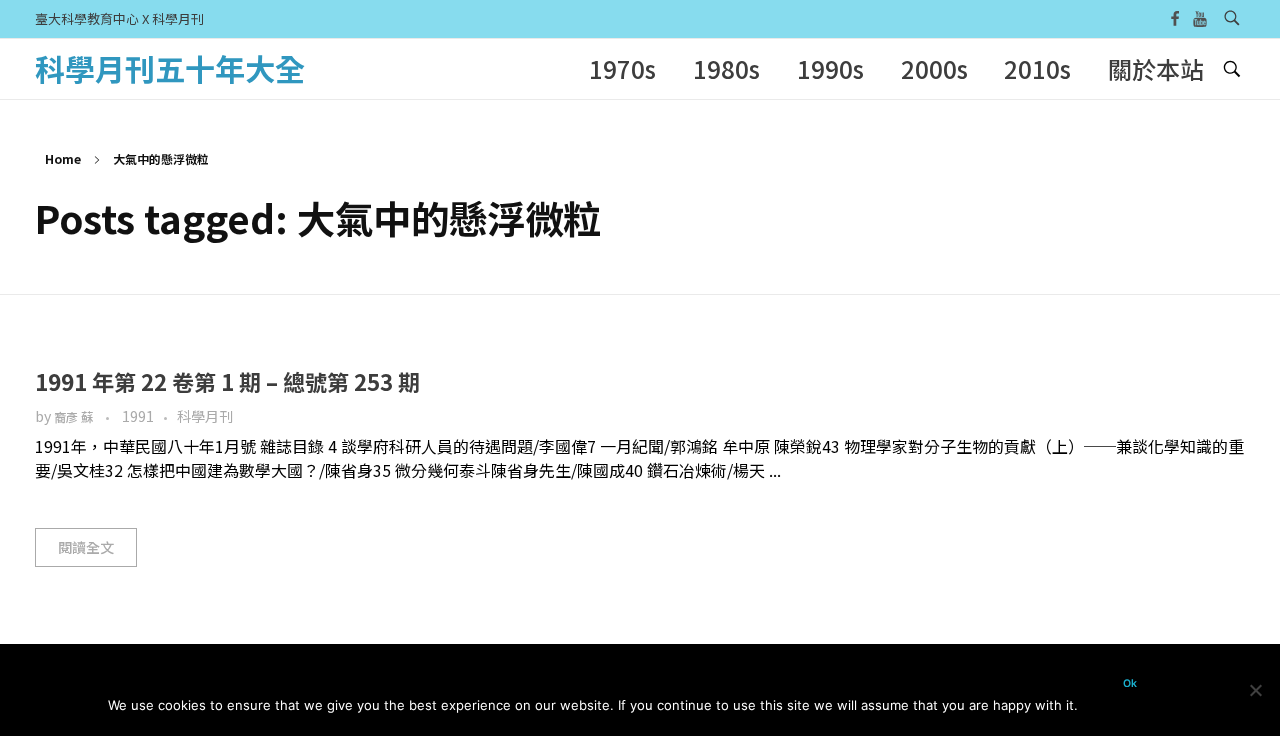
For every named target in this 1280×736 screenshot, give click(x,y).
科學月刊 (205, 416)
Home (63, 158)
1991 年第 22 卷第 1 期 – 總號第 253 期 (227, 381)
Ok (1130, 683)
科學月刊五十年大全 (170, 68)
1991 (138, 416)
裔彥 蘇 (75, 417)
